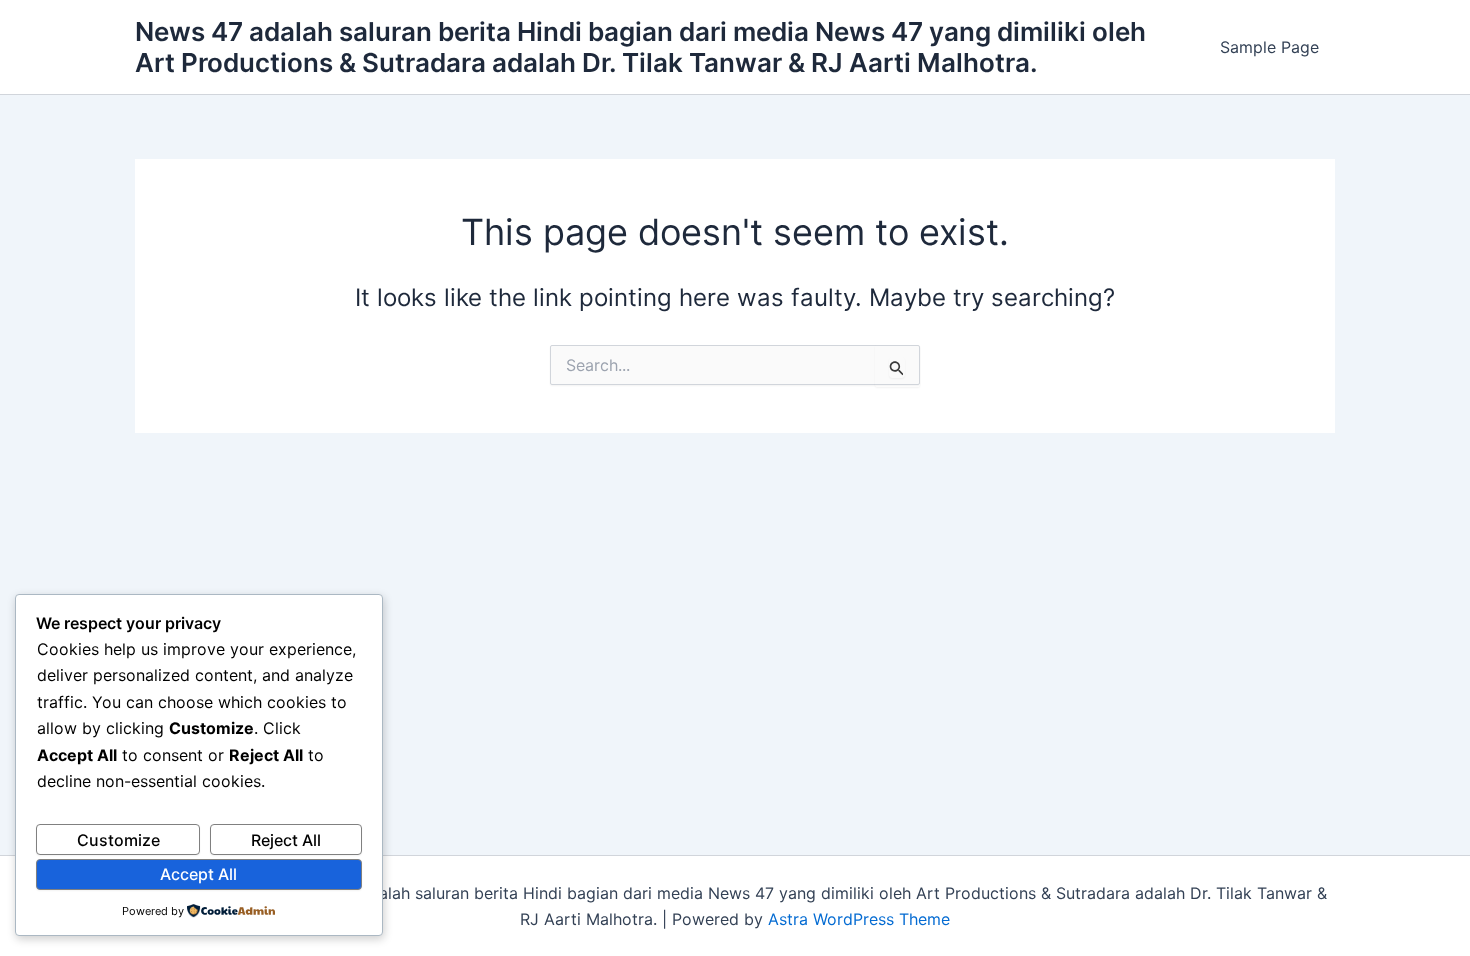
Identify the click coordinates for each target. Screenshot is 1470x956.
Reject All (286, 840)
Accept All (198, 874)
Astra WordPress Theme (859, 919)
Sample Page (1269, 47)
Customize (118, 840)
